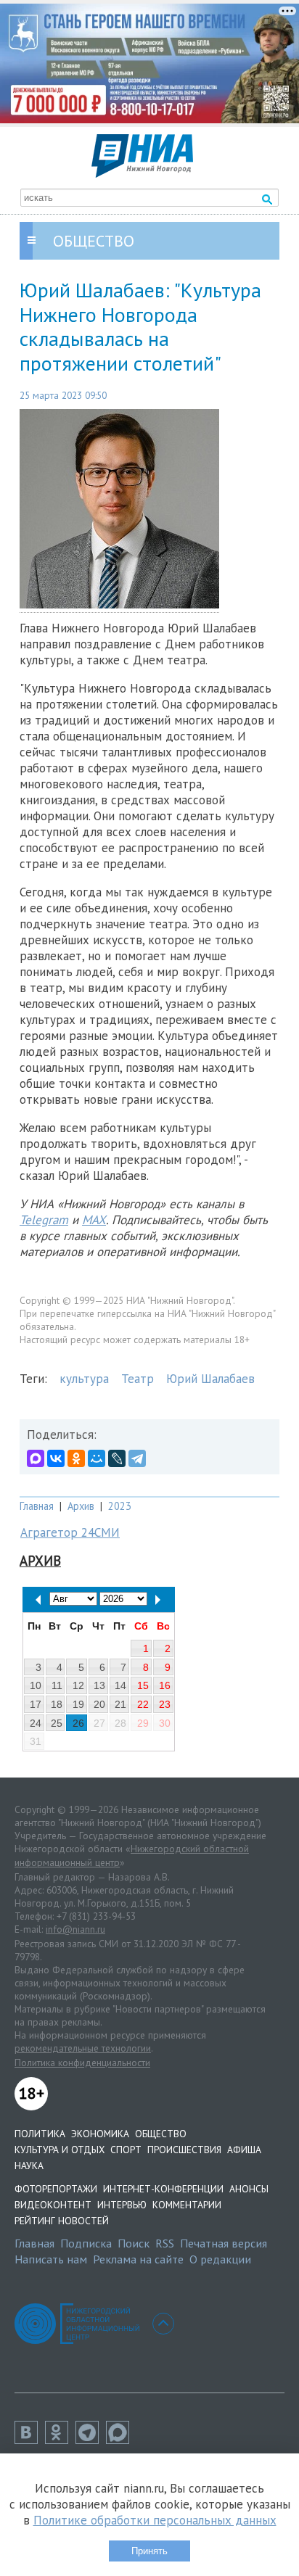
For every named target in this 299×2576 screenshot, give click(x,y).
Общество (161, 2134)
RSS (165, 2243)
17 (36, 1704)
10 (36, 1685)
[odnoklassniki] (60, 2440)
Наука (29, 2166)
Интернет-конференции (163, 2189)
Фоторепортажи (56, 2189)
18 (57, 1704)
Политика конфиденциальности (82, 2063)
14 (120, 1685)
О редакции (220, 2259)
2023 (120, 1506)
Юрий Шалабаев (210, 1379)
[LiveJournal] (117, 1458)
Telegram (44, 1220)
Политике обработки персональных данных (155, 2520)
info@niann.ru (75, 1929)
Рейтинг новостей (62, 2221)
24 (36, 1723)
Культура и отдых (60, 2150)
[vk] (30, 2440)
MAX (94, 1220)
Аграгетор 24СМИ (70, 1532)
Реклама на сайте (138, 2259)
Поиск (134, 2243)
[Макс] (121, 2440)
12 (78, 1685)
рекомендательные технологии (83, 2048)
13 (99, 1685)
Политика (40, 2134)
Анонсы (249, 2189)
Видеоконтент (53, 2205)
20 (99, 1704)
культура (84, 1379)
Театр (138, 1379)
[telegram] (91, 2440)
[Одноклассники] (76, 1458)
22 (143, 1704)
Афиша (244, 2150)
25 (57, 1723)
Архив (81, 1506)
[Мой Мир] (97, 1458)
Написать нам (51, 2259)
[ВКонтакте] (56, 1458)
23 (165, 1704)
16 (165, 1685)
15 (143, 1685)
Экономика (100, 2134)
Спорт (126, 2150)
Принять (149, 2551)
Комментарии (187, 2205)
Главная (37, 1506)
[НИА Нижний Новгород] (142, 173)
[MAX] (36, 1458)
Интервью (122, 2205)
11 (57, 1685)
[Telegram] (137, 1458)
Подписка (86, 2243)
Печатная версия (224, 2243)
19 (78, 1704)
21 (120, 1704)
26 (78, 1723)
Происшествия (184, 2150)
